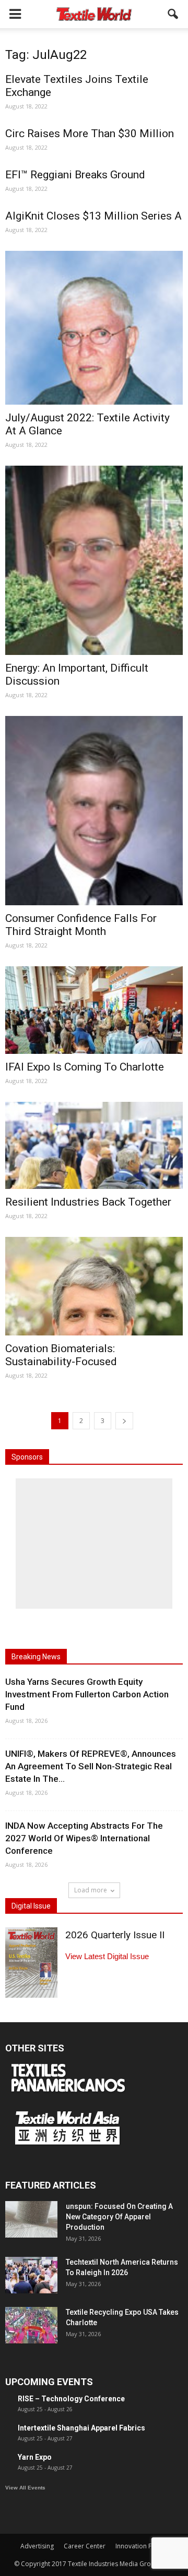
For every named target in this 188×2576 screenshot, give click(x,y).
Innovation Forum (142, 2546)
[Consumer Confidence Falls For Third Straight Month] (94, 811)
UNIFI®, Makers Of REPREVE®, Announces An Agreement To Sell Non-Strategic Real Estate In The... (91, 1766)
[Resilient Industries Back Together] (94, 1146)
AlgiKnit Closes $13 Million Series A (93, 216)
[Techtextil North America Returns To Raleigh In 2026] (31, 2275)
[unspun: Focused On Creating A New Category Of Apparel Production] (31, 2219)
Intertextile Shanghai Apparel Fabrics (81, 2428)
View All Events (25, 2488)
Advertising (37, 2546)
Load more (91, 1890)
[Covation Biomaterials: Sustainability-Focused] (94, 1286)
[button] (173, 14)
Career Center (85, 2546)
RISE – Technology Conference (71, 2399)
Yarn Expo (35, 2457)
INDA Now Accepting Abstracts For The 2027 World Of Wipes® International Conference (84, 1838)
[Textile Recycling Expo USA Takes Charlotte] (31, 2325)
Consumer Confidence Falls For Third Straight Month (81, 925)
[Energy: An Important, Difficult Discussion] (94, 560)
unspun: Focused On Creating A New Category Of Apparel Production (119, 2217)
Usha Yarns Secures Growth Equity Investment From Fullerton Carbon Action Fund (87, 1694)
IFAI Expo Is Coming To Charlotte (85, 1067)
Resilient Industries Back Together (88, 1202)
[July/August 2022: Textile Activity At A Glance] (94, 328)
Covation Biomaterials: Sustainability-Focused (61, 1355)
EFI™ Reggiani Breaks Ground (75, 175)
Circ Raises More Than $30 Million (90, 133)
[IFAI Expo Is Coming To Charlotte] (94, 1010)
